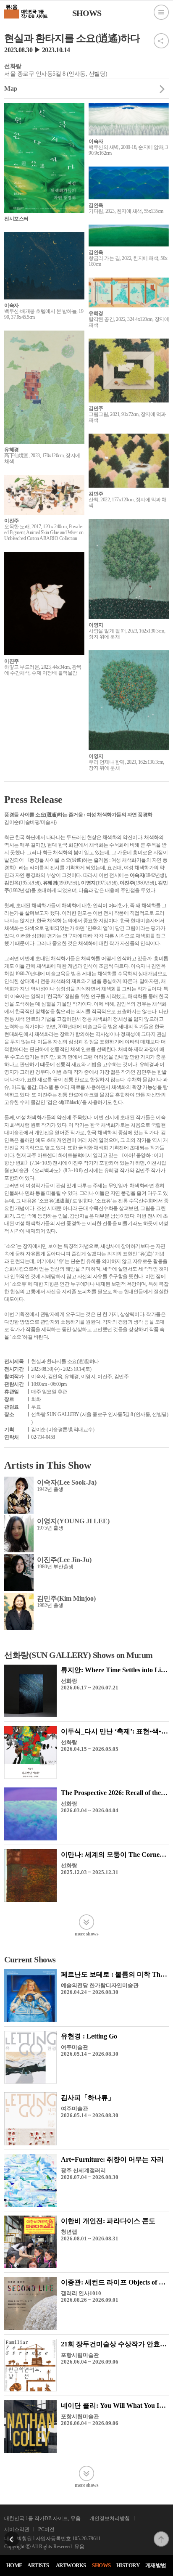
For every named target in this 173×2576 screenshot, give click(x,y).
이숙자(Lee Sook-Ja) (67, 1482)
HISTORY (128, 2565)
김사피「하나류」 (88, 2098)
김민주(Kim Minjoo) (66, 1598)
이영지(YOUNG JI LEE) (73, 1521)
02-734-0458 (43, 1437)
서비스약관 (17, 2529)
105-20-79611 (86, 2539)
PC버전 (46, 2529)
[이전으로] (12, 2534)
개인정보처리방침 (110, 2518)
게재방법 (156, 2565)
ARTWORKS (71, 2565)
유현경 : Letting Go (89, 2036)
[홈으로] (26, 11)
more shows (86, 1934)
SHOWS (101, 2565)
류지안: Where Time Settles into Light (115, 1670)
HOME (14, 2565)
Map (11, 89)
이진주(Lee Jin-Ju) (64, 1560)
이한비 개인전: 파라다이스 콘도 (108, 2221)
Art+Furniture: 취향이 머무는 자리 (112, 2159)
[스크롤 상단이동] (161, 2534)
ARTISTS (38, 2565)
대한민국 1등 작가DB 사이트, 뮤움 (42, 2518)
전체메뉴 (161, 12)
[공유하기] (161, 36)
